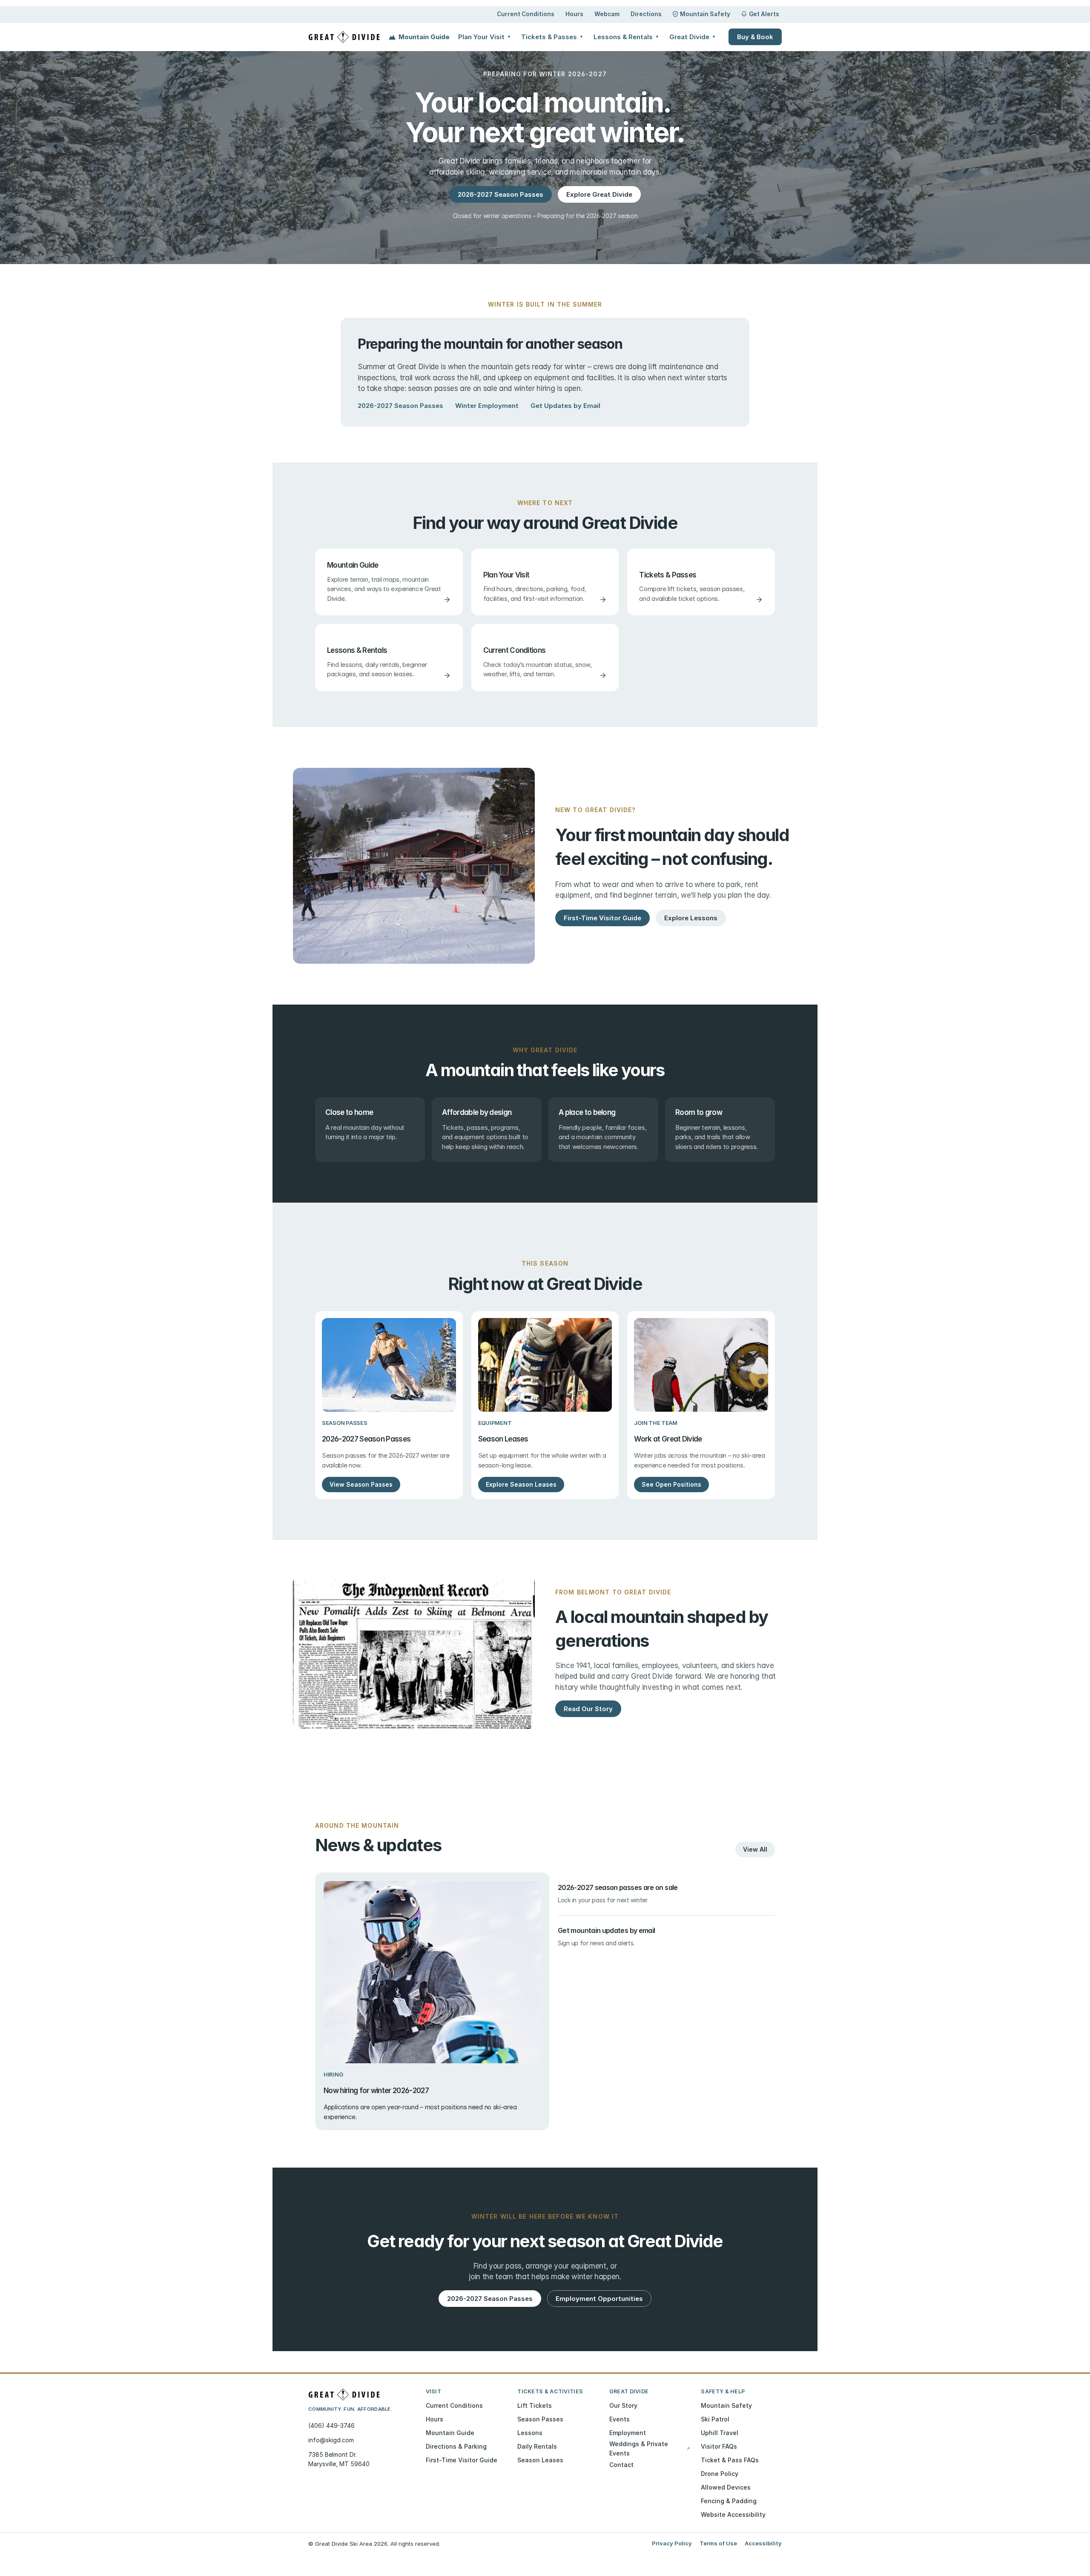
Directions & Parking (456, 2446)
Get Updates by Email (565, 406)
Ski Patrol (715, 2419)
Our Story (623, 2405)
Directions (646, 14)
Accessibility (763, 2543)
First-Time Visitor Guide (462, 2460)
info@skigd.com (331, 2440)
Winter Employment (487, 406)
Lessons (530, 2433)
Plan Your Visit (485, 37)
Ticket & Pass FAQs (730, 2460)
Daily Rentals (537, 2446)
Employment (628, 2433)
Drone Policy (720, 2474)
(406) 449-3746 (331, 2425)
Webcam (607, 14)
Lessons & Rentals (626, 37)
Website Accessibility (733, 2514)
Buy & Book (755, 37)
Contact (621, 2465)
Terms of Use (718, 2543)
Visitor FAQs (719, 2446)
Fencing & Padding (729, 2501)
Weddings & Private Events (650, 2448)
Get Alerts (764, 14)
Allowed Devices (726, 2487)
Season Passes (540, 2419)
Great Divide (693, 37)
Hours (574, 14)
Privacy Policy (672, 2543)
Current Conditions (526, 14)
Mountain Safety (705, 14)
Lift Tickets (535, 2405)
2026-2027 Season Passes (400, 406)
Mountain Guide (424, 37)
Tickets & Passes (552, 37)
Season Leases (540, 2460)
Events (620, 2419)
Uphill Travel (720, 2433)
